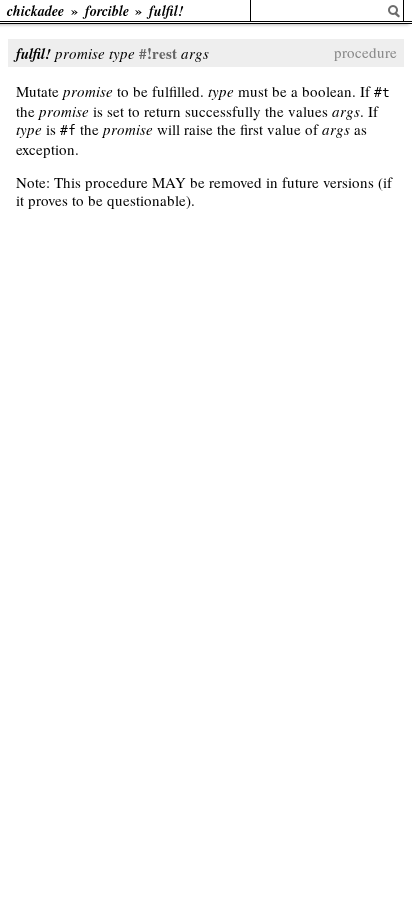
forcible (107, 11)
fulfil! (166, 11)
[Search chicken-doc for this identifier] (394, 11)
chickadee (35, 11)
